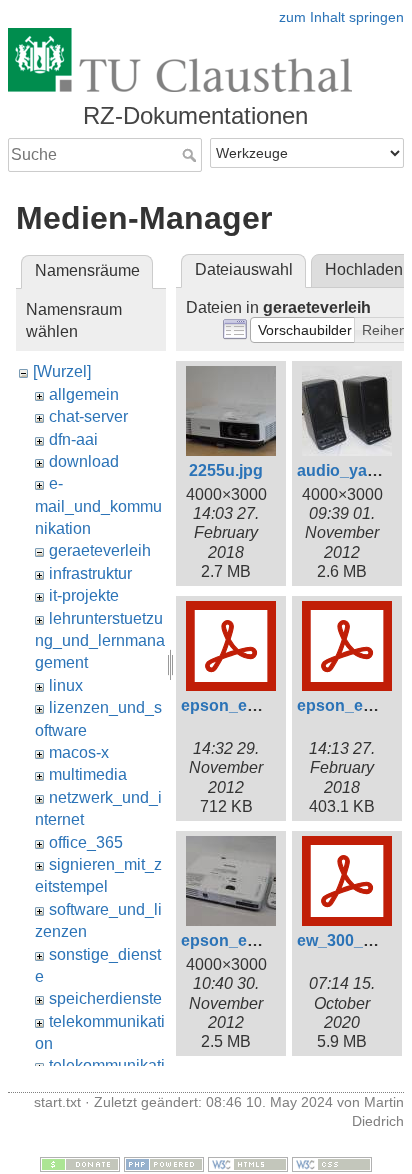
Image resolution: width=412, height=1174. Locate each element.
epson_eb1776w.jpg (256, 940)
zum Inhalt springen (341, 17)
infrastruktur (90, 573)
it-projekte (84, 595)
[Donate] (80, 1163)
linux (66, 685)
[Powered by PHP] (164, 1163)
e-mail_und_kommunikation (98, 506)
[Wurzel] (62, 371)
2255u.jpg (226, 470)
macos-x (79, 752)
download (84, 461)
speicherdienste (105, 998)
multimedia (88, 774)
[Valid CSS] (332, 1163)
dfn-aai (73, 439)
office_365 (86, 842)
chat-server (88, 416)
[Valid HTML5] (248, 1163)
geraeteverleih (100, 550)
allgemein (84, 394)
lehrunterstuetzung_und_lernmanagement (100, 641)
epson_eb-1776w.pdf (259, 705)
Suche (191, 155)
